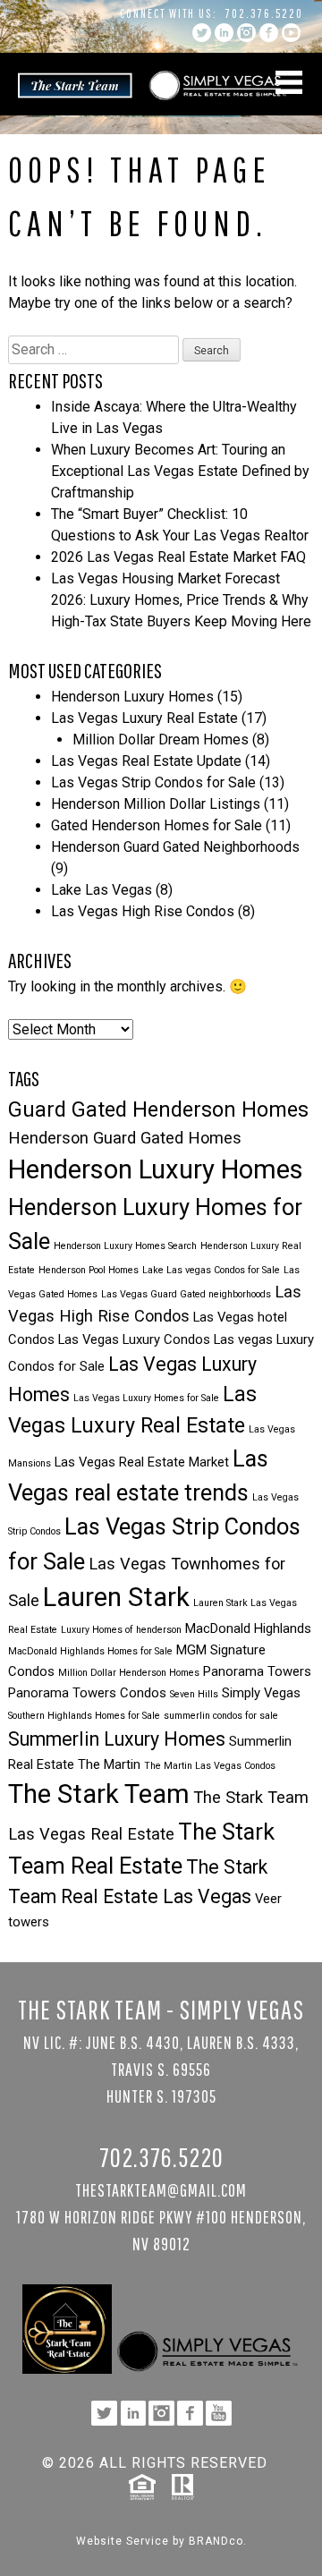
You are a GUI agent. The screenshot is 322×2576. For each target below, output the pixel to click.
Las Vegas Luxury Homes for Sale (146, 1398)
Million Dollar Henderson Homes (129, 1673)
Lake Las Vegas (102, 890)
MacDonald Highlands (248, 1628)
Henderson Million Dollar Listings (156, 804)
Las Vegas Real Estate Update (146, 761)
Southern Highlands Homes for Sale (84, 1716)
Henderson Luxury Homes (132, 697)
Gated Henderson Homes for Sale (157, 825)
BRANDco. (218, 2541)
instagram (246, 33)
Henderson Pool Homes (89, 1270)
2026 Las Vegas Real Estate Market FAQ (178, 557)
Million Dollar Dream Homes (161, 740)
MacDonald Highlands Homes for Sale (90, 1651)
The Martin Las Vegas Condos (210, 1766)
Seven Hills (194, 1694)
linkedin (224, 33)
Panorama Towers (257, 1671)
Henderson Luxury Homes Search (125, 1246)
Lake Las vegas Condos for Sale (211, 1270)
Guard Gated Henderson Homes (158, 1109)
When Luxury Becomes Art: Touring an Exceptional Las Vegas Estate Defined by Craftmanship (180, 471)
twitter (202, 33)
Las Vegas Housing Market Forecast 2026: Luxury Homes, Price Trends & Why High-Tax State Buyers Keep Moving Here (181, 600)
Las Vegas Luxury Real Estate (144, 718)
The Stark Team (99, 1794)
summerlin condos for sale (221, 1716)
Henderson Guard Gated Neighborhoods (175, 847)
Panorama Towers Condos (87, 1693)
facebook (269, 33)
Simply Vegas (261, 1693)
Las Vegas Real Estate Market (142, 1462)
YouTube (291, 33)
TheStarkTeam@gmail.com (161, 2190)
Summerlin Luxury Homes (117, 1739)
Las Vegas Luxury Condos (134, 1339)
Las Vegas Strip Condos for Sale (153, 782)
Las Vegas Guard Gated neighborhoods (186, 1294)
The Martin (109, 1764)
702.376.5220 (264, 13)
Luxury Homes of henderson (121, 1630)
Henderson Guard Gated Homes (125, 1138)
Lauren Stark (116, 1597)
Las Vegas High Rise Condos (143, 911)
